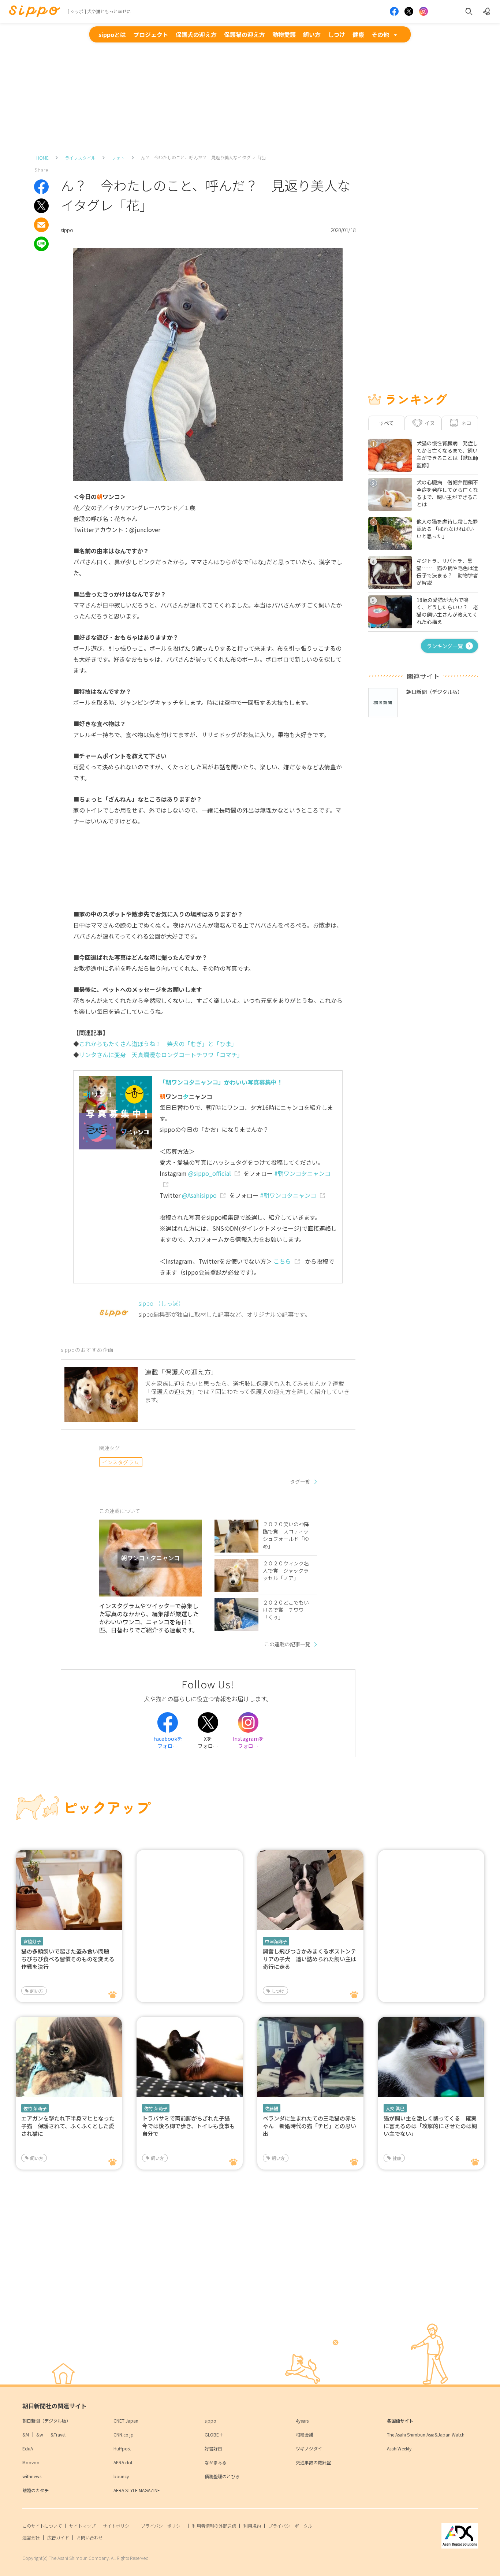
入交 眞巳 (395, 2108)
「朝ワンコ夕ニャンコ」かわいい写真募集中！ (221, 1082)
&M (26, 2434)
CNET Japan (126, 2421)
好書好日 (213, 2448)
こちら (282, 1261)
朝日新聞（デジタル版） (46, 2421)
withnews (32, 2476)
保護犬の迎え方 (196, 34)
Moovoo (31, 2462)
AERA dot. (124, 2462)
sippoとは (112, 34)
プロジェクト (151, 34)
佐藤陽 (272, 2108)
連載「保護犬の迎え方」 (181, 1372)
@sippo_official (210, 1173)
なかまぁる (216, 2462)
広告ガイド (58, 2537)
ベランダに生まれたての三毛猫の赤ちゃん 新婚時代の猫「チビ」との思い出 (309, 2126)
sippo (210, 2421)
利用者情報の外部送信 (214, 2526)
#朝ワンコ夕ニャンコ (288, 1195)
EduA (28, 2448)
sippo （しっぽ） (161, 1303)
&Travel (58, 2434)
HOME (42, 158)
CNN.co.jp (124, 2434)
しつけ (337, 34)
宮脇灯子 (32, 1941)
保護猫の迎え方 (245, 34)
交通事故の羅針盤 (313, 2462)
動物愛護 (284, 34)
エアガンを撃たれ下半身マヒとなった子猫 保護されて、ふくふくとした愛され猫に (68, 2126)
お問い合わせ (90, 2537)
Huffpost (122, 2448)
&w (40, 2434)
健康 (358, 34)
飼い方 (312, 34)
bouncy (121, 2476)
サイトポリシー (118, 2526)
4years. (303, 2421)
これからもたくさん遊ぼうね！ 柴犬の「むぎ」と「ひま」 (158, 1044)
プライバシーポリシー (163, 2526)
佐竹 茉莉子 (35, 2108)
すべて (387, 423)
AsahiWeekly (399, 2448)
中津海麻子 (276, 1941)
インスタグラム (121, 1462)
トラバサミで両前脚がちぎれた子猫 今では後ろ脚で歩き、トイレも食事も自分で (189, 2126)
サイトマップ (82, 2526)
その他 (380, 34)
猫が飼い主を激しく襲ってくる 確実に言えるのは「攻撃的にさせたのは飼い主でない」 (430, 2126)
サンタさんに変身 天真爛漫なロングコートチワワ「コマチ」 (161, 1055)
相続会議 (305, 2434)
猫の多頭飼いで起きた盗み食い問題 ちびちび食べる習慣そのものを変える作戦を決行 (68, 1959)
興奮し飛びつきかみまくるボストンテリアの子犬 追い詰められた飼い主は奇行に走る (309, 1959)
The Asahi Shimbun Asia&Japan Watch (426, 2434)
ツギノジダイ (309, 2448)
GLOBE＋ (214, 2434)
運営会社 (31, 2537)
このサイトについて (42, 2526)
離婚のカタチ (36, 2490)
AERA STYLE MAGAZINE (137, 2490)
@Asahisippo (199, 1195)
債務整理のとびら (222, 2476)
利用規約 (252, 2526)
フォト (118, 158)
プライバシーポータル (290, 2526)
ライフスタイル (80, 158)
